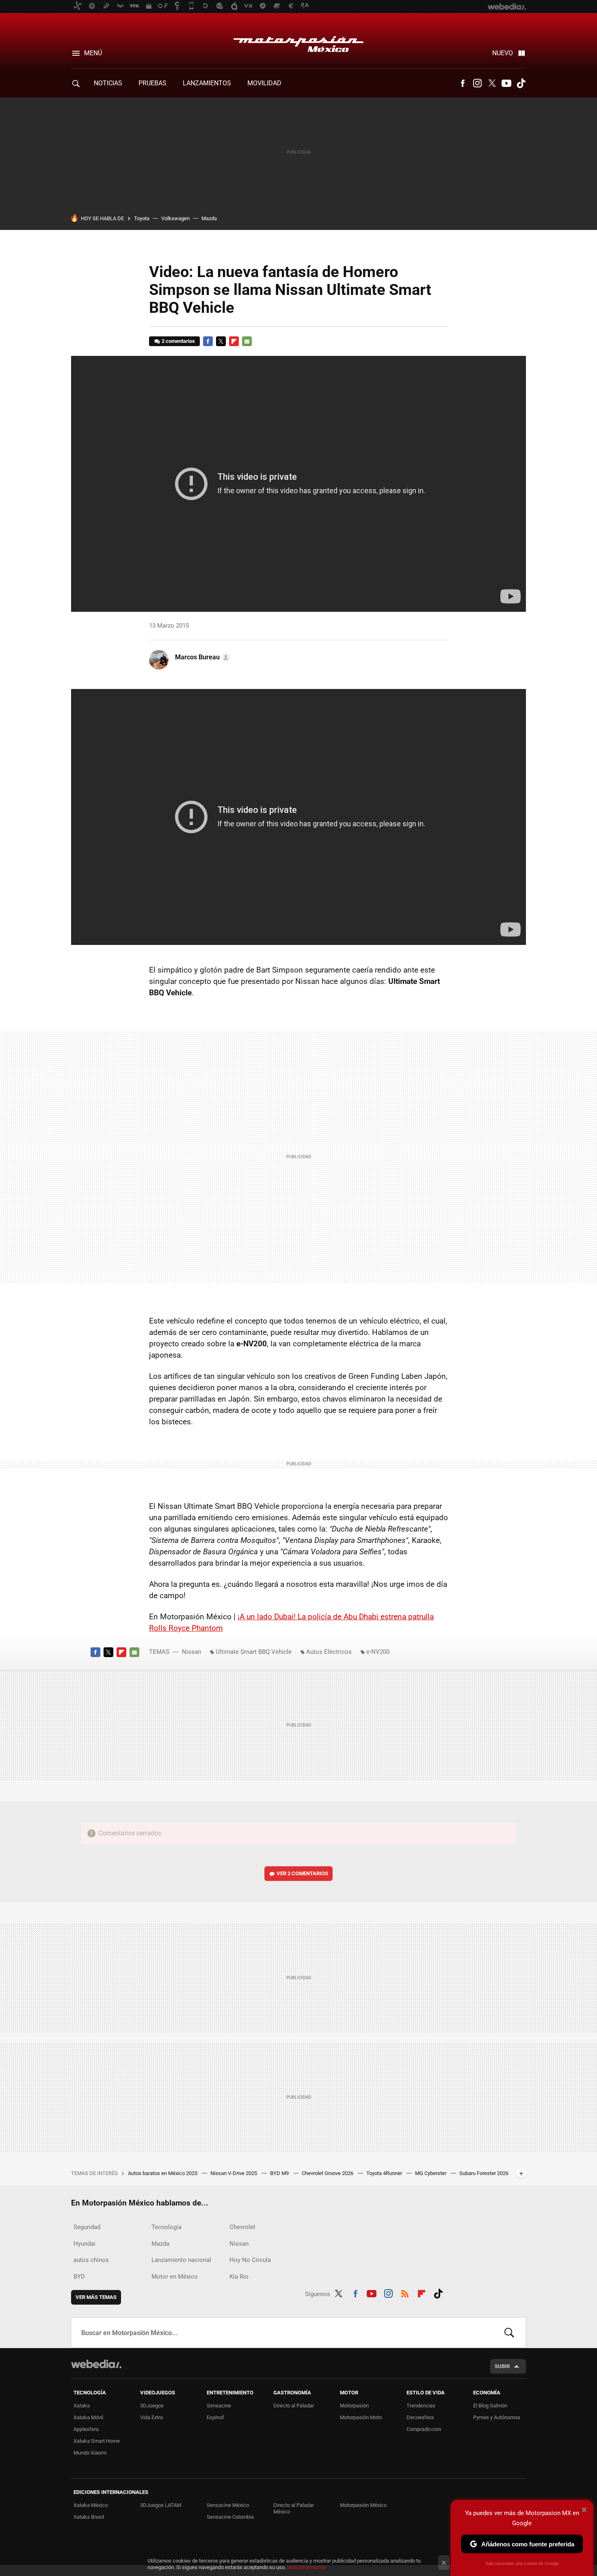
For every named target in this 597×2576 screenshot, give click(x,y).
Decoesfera (420, 2417)
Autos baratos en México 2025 (163, 2173)
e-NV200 (378, 1652)
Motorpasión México (298, 41)
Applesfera (86, 2429)
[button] (201, 657)
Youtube (506, 83)
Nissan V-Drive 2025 (234, 2173)
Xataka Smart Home (97, 2441)
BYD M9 (280, 2173)
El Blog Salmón (490, 2406)
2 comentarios (178, 341)
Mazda (209, 218)
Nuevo (503, 53)
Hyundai (84, 2244)
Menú (93, 53)
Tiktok (521, 83)
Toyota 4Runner (385, 2173)
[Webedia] (96, 2364)
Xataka (82, 2406)
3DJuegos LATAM (161, 2505)
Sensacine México (228, 2505)
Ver (302, 1873)
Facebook (463, 83)
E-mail (247, 341)
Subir (502, 2366)
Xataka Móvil (88, 2417)
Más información (307, 2567)
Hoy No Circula (250, 2260)
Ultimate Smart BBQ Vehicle (254, 1652)
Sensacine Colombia (230, 2517)
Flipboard (234, 341)
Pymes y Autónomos (497, 2417)
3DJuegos (152, 2406)
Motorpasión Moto (361, 2417)
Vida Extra (151, 2417)
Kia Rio (239, 2277)
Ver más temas (96, 2297)
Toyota (142, 218)
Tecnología (167, 2227)
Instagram (477, 83)
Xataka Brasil (89, 2517)
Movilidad (264, 83)
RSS (405, 2292)
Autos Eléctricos (329, 1652)
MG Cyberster (431, 2173)
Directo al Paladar (294, 2406)
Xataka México (91, 2505)
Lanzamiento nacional (181, 2260)
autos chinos (91, 2260)
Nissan (191, 1652)
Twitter (492, 83)
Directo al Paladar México (294, 2508)
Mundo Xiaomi (90, 2453)
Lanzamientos (207, 83)
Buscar (509, 2333)
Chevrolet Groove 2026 (328, 2173)
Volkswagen (175, 218)
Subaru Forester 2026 (484, 2173)
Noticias (108, 83)
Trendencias (421, 2406)
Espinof (215, 2417)
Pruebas (152, 83)
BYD (79, 2277)
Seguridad (87, 2227)
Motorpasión (354, 2406)
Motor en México (175, 2277)
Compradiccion (424, 2429)
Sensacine (219, 2406)
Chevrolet (242, 2227)
